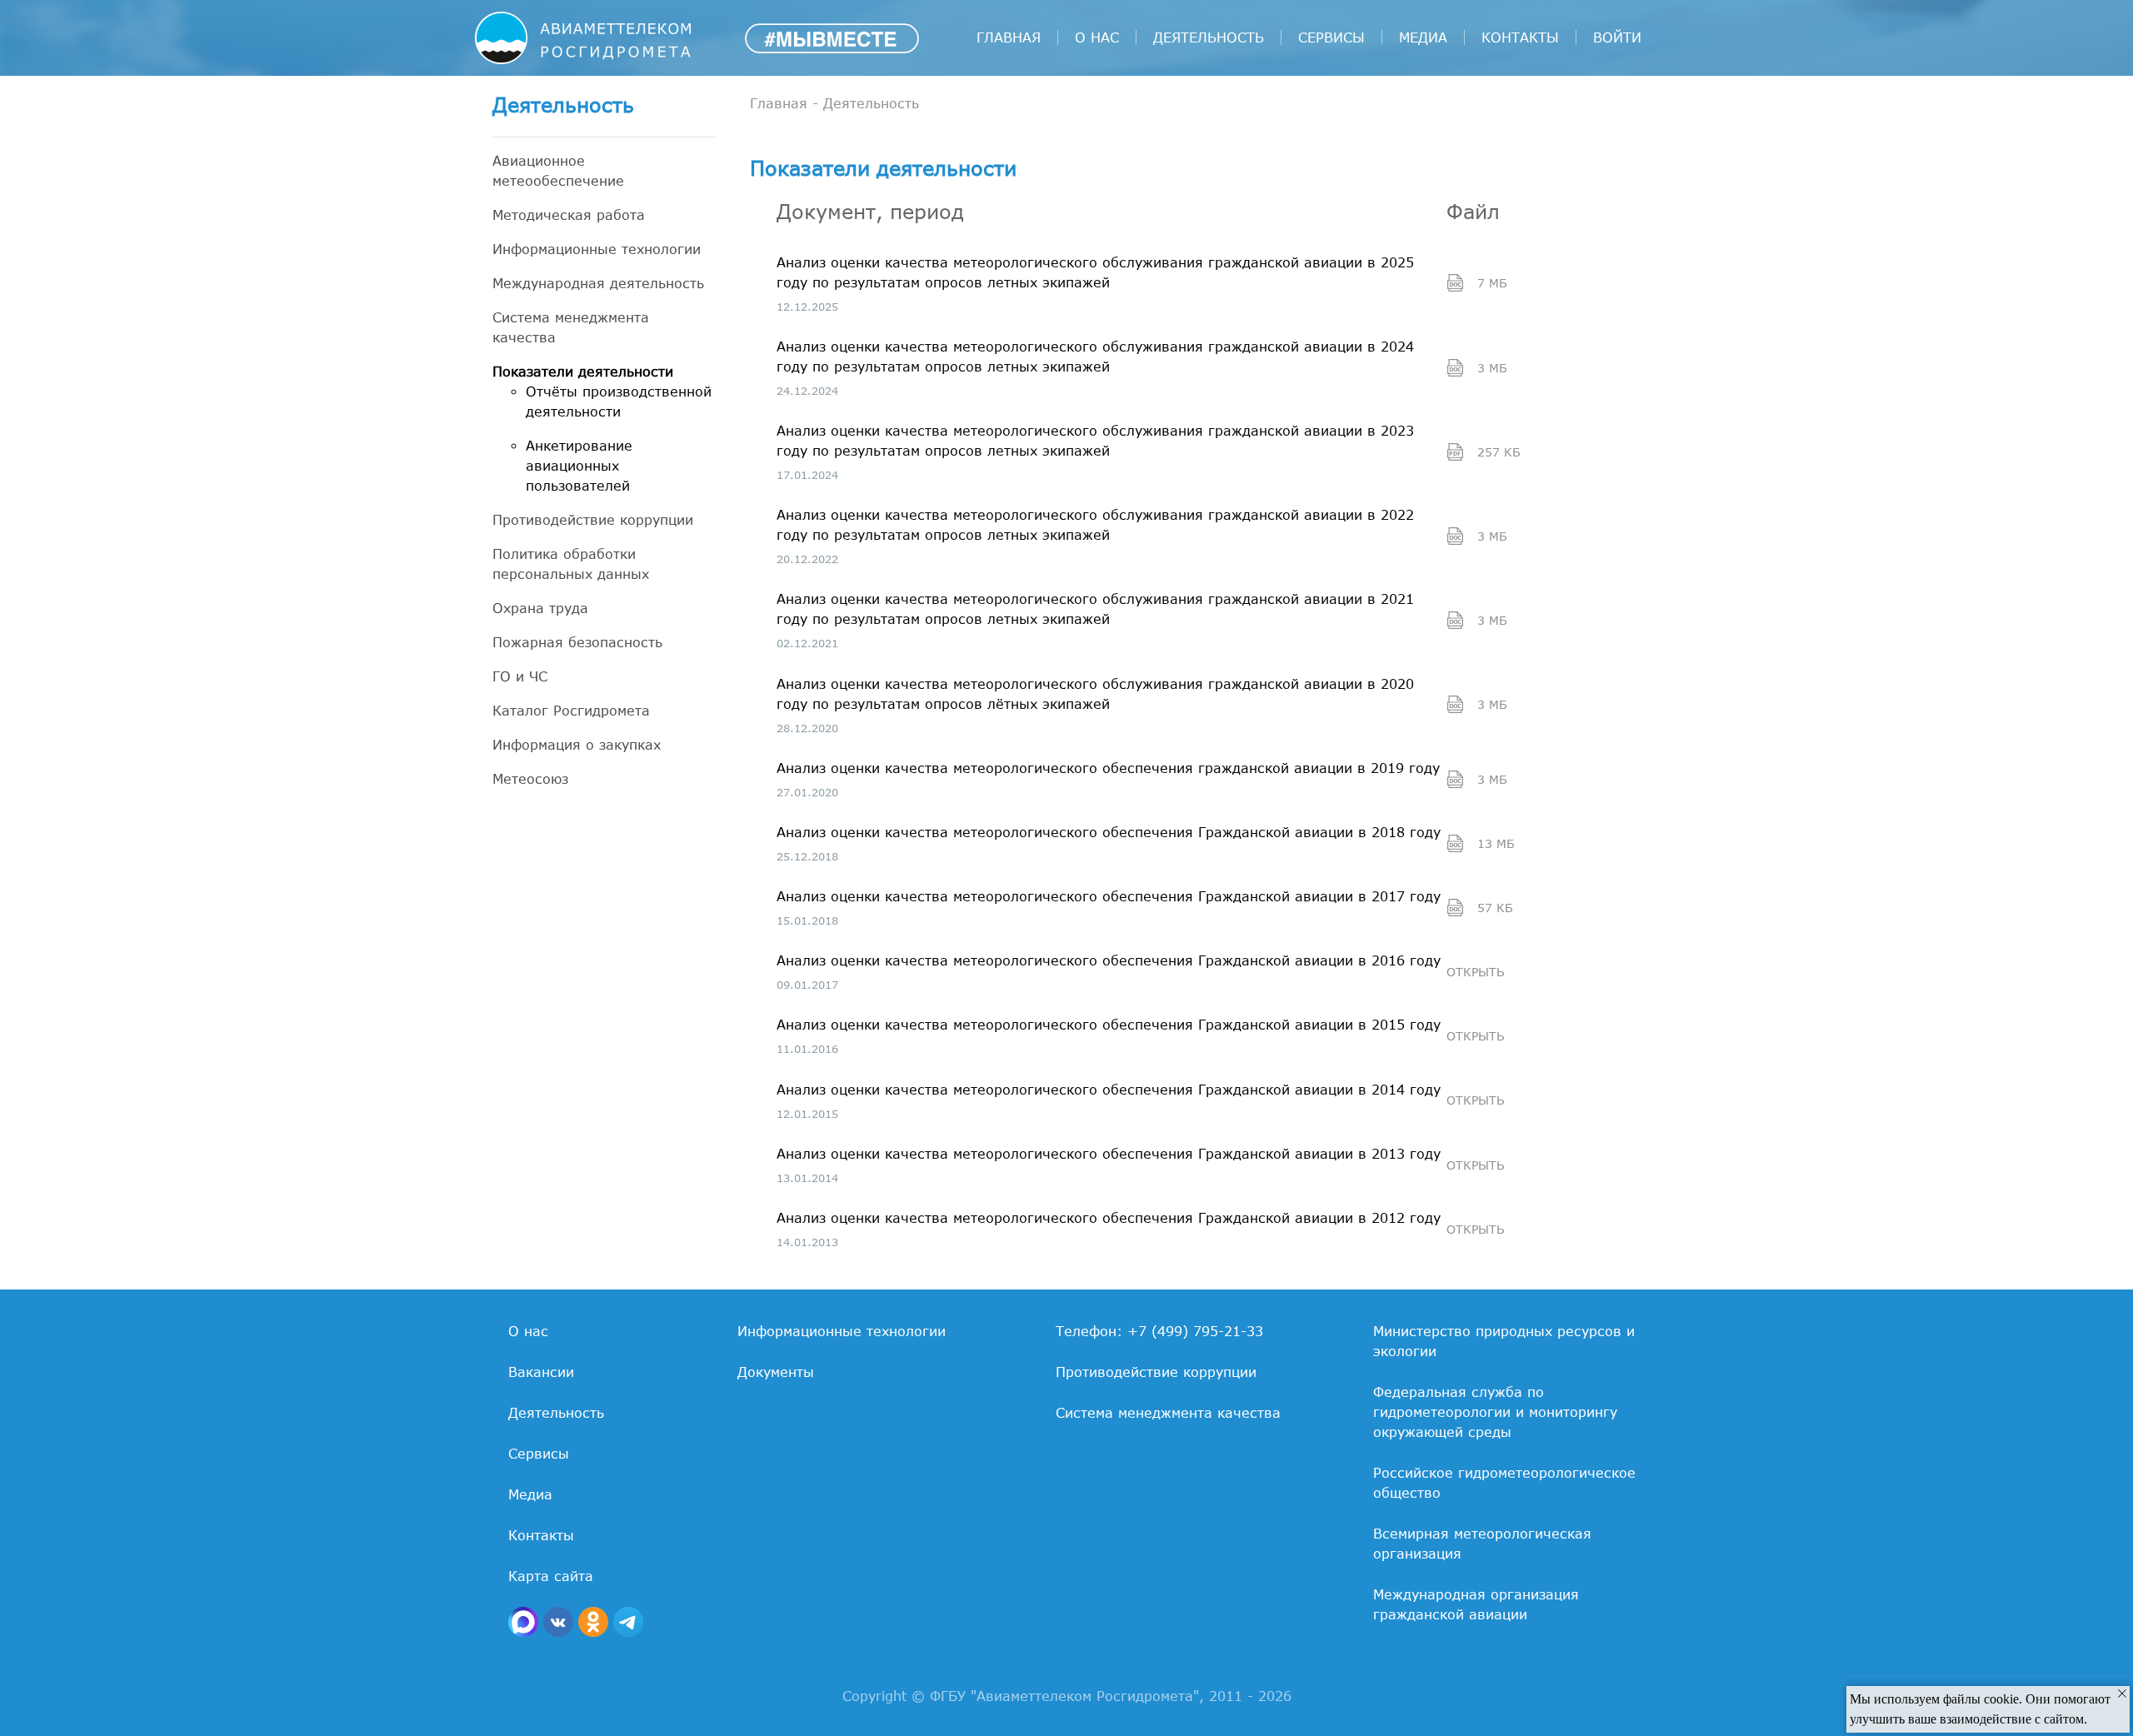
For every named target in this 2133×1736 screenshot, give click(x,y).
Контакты (1520, 37)
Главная (1009, 37)
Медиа (1423, 37)
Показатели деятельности (583, 372)
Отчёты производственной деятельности (619, 402)
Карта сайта (551, 1576)
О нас (1097, 37)
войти (1617, 37)
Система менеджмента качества (571, 327)
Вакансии (541, 1372)
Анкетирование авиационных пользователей (579, 466)
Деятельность (1209, 37)
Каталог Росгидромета (571, 711)
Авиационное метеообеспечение (558, 171)
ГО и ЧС (520, 676)
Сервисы (1331, 37)
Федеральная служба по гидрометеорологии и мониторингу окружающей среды (1495, 1412)
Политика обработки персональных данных (571, 564)
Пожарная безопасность (577, 642)
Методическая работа (569, 215)
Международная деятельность (598, 283)
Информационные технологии (597, 249)
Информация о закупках (577, 745)
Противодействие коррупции (593, 520)
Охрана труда (540, 608)
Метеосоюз (530, 779)
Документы (776, 1372)
